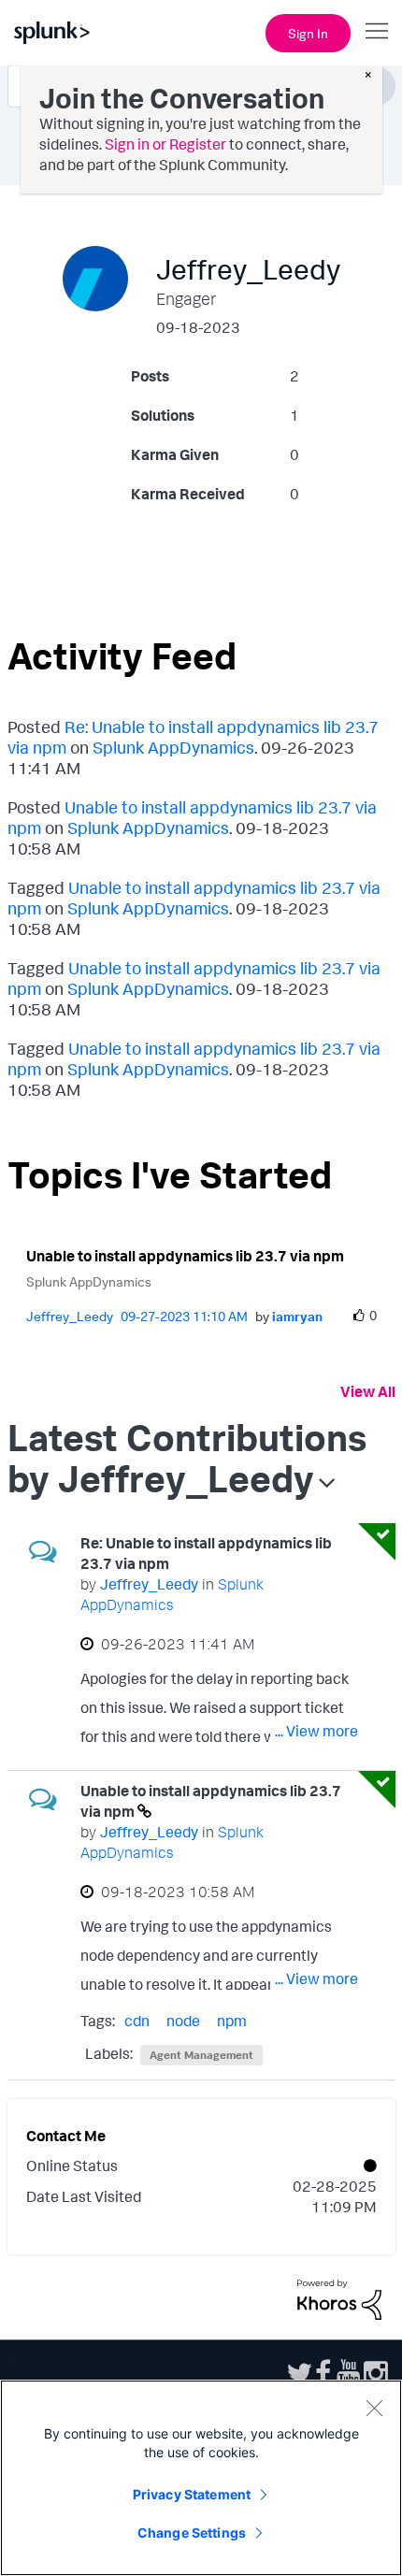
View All (368, 1391)
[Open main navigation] (377, 31)
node (183, 2021)
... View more (316, 1731)
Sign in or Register (165, 144)
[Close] (374, 2408)
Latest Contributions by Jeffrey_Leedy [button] (187, 1458)
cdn (137, 2021)
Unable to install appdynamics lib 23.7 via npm (185, 1256)
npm (232, 2021)
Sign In (308, 33)
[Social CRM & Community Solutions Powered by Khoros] (339, 2298)
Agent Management (201, 2055)
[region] (201, 2478)
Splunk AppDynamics (173, 747)
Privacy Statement (192, 2494)
